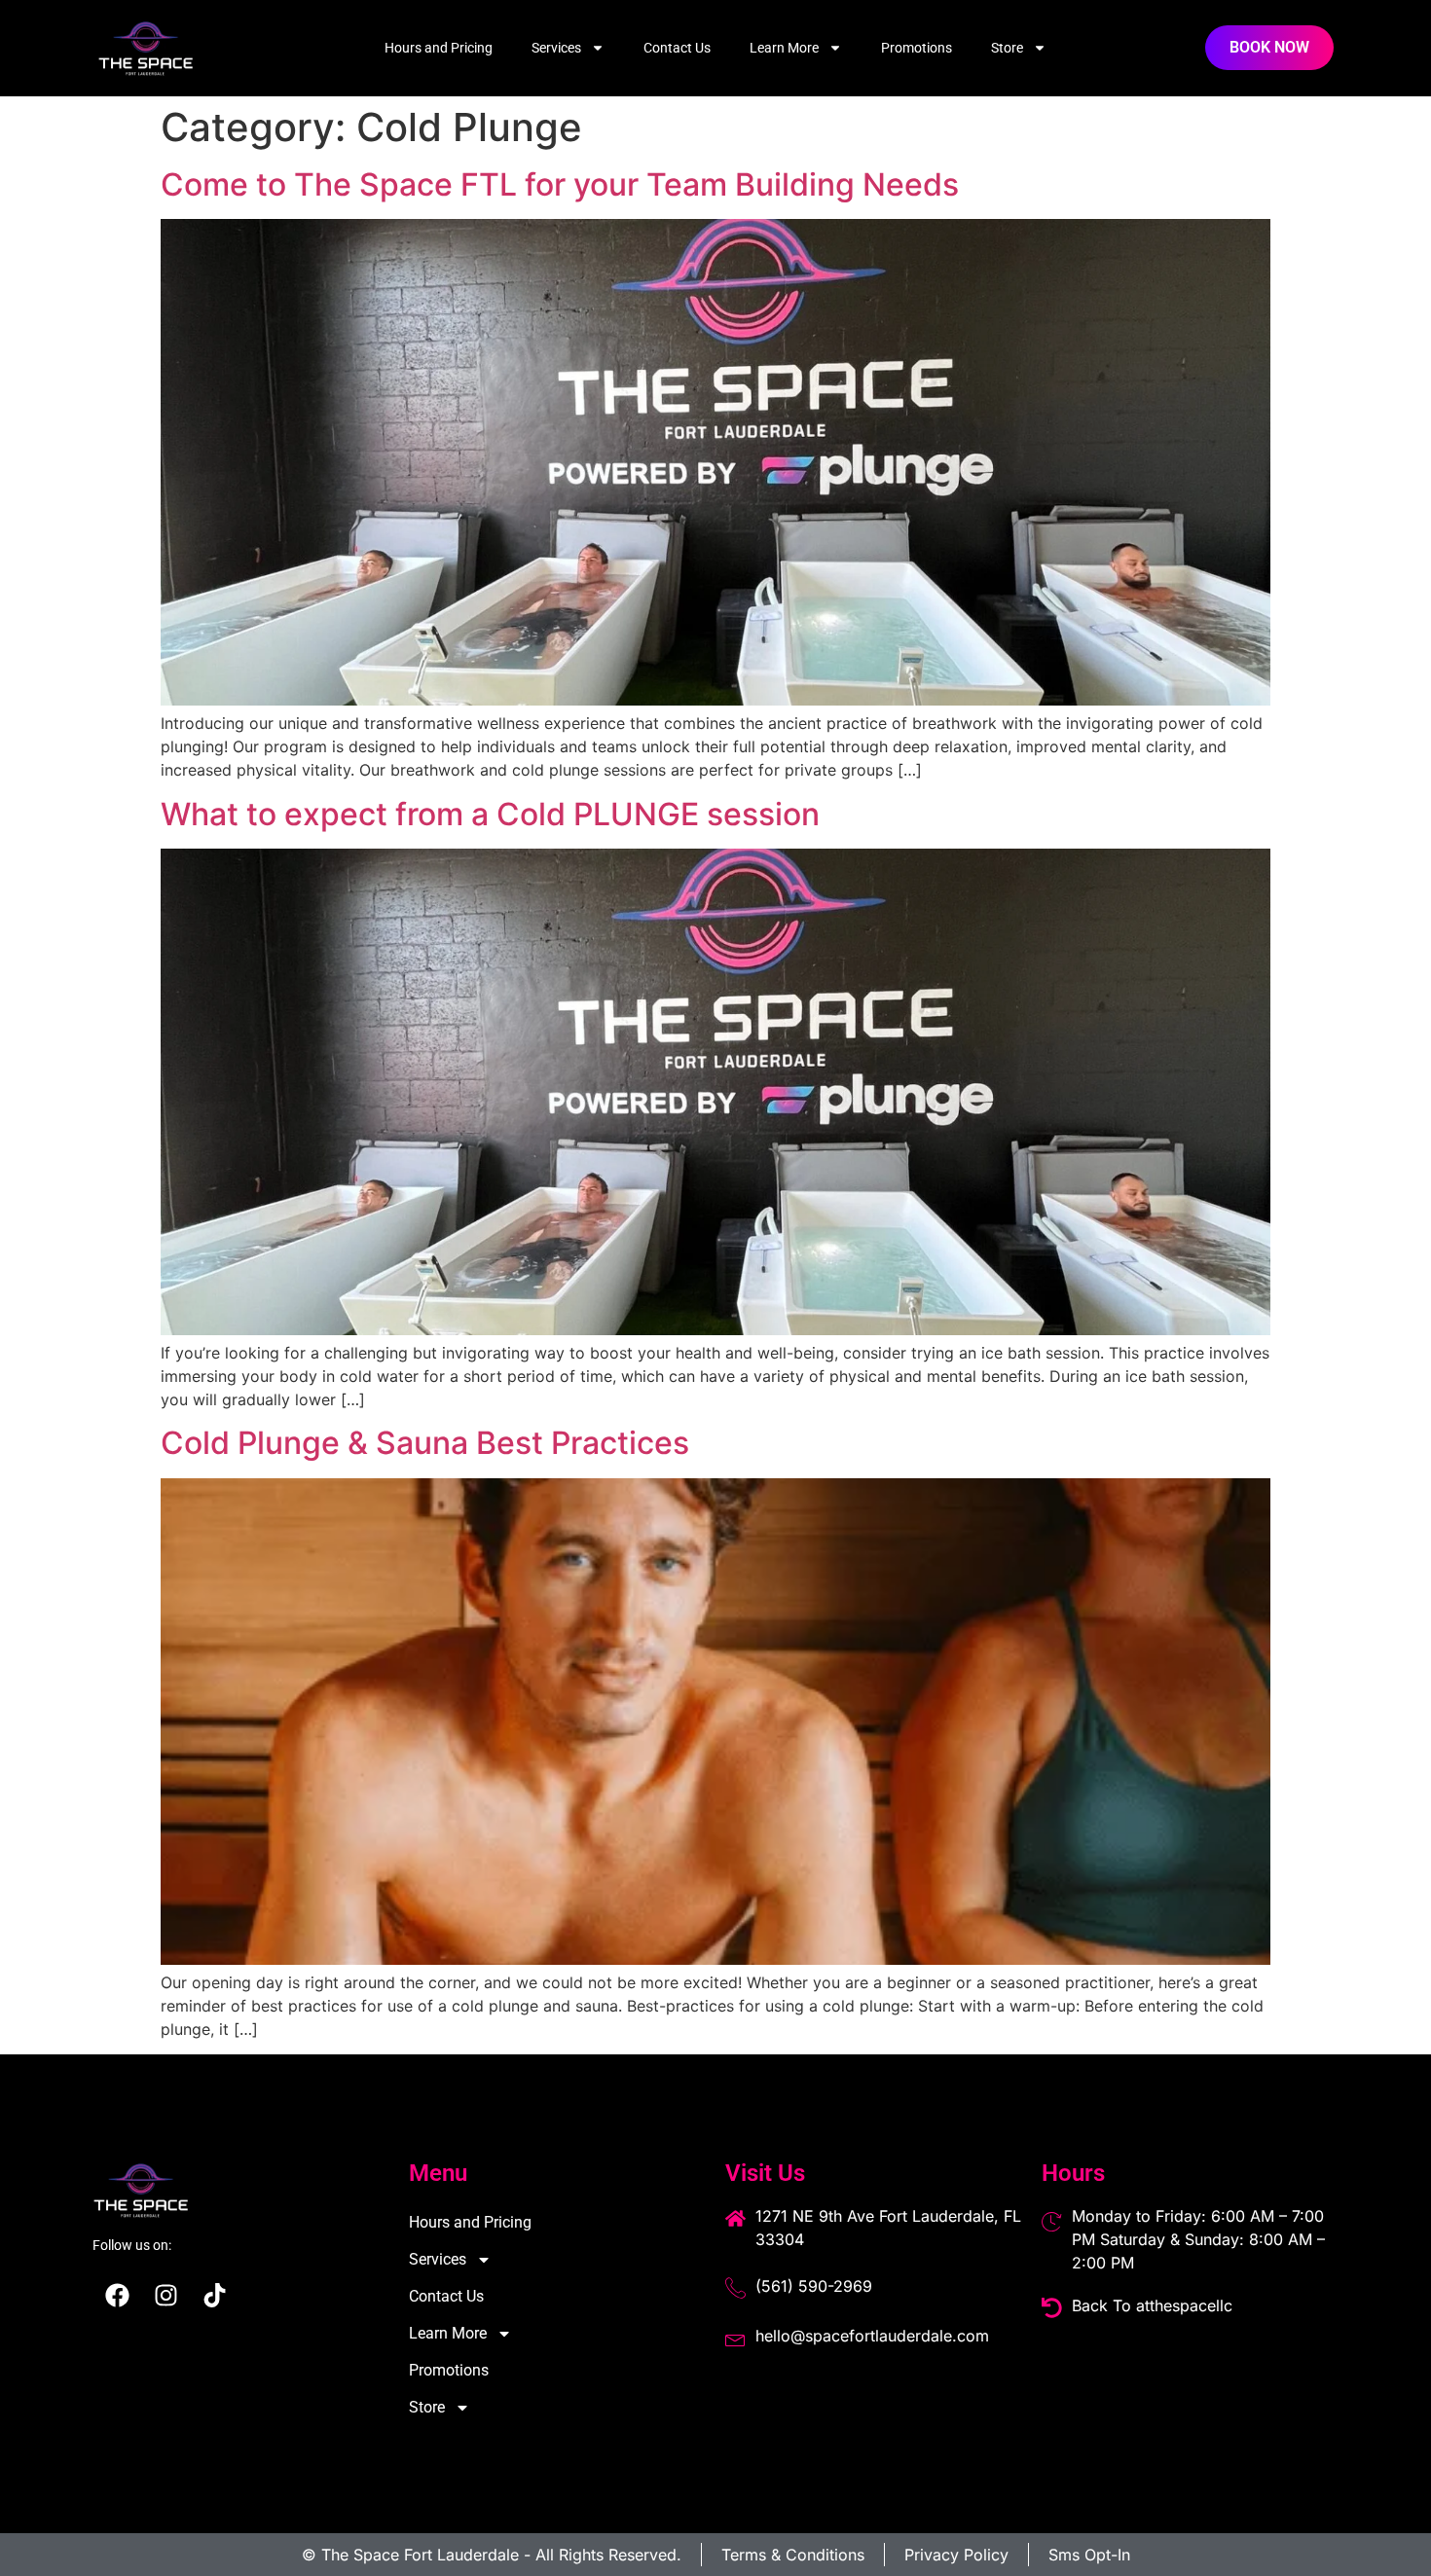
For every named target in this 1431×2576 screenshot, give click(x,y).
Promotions (917, 48)
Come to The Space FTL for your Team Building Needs (560, 184)
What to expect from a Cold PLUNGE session (490, 814)
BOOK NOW (1269, 47)
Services (556, 48)
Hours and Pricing (439, 48)
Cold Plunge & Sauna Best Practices (425, 1443)
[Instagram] (165, 2296)
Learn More (784, 48)
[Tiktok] (214, 2296)
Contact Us (677, 48)
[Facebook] (117, 2296)
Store (1007, 48)
